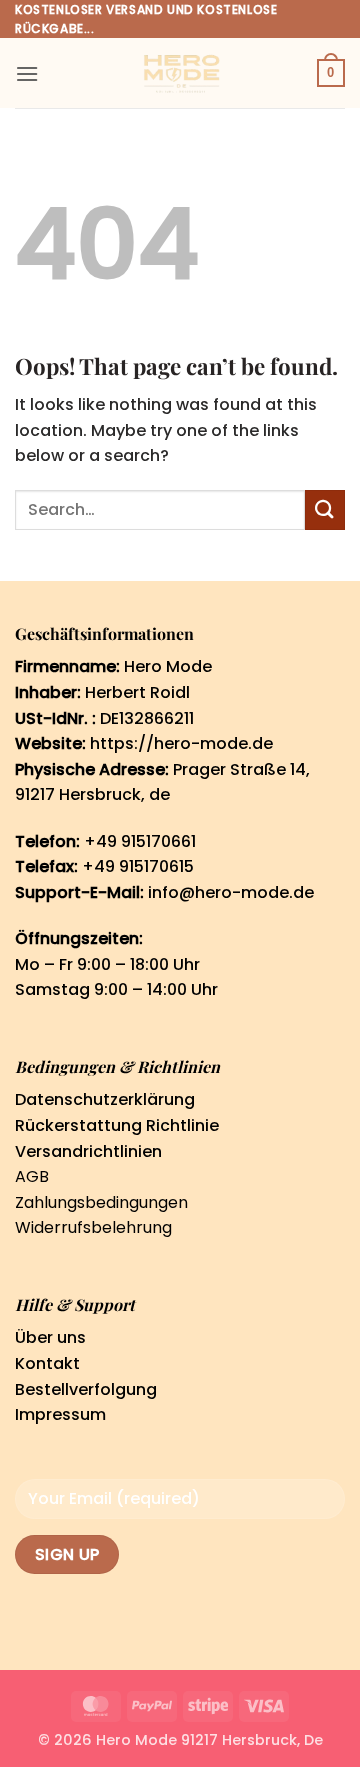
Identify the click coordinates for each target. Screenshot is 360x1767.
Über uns (50, 1337)
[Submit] (325, 509)
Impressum (60, 1414)
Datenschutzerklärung (105, 1099)
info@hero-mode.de (231, 892)
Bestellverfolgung (86, 1389)
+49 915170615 (138, 866)
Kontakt (47, 1363)
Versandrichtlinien (88, 1151)
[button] (27, 73)
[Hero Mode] (180, 73)
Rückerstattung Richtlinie (117, 1125)
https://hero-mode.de (181, 743)
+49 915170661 (140, 841)
